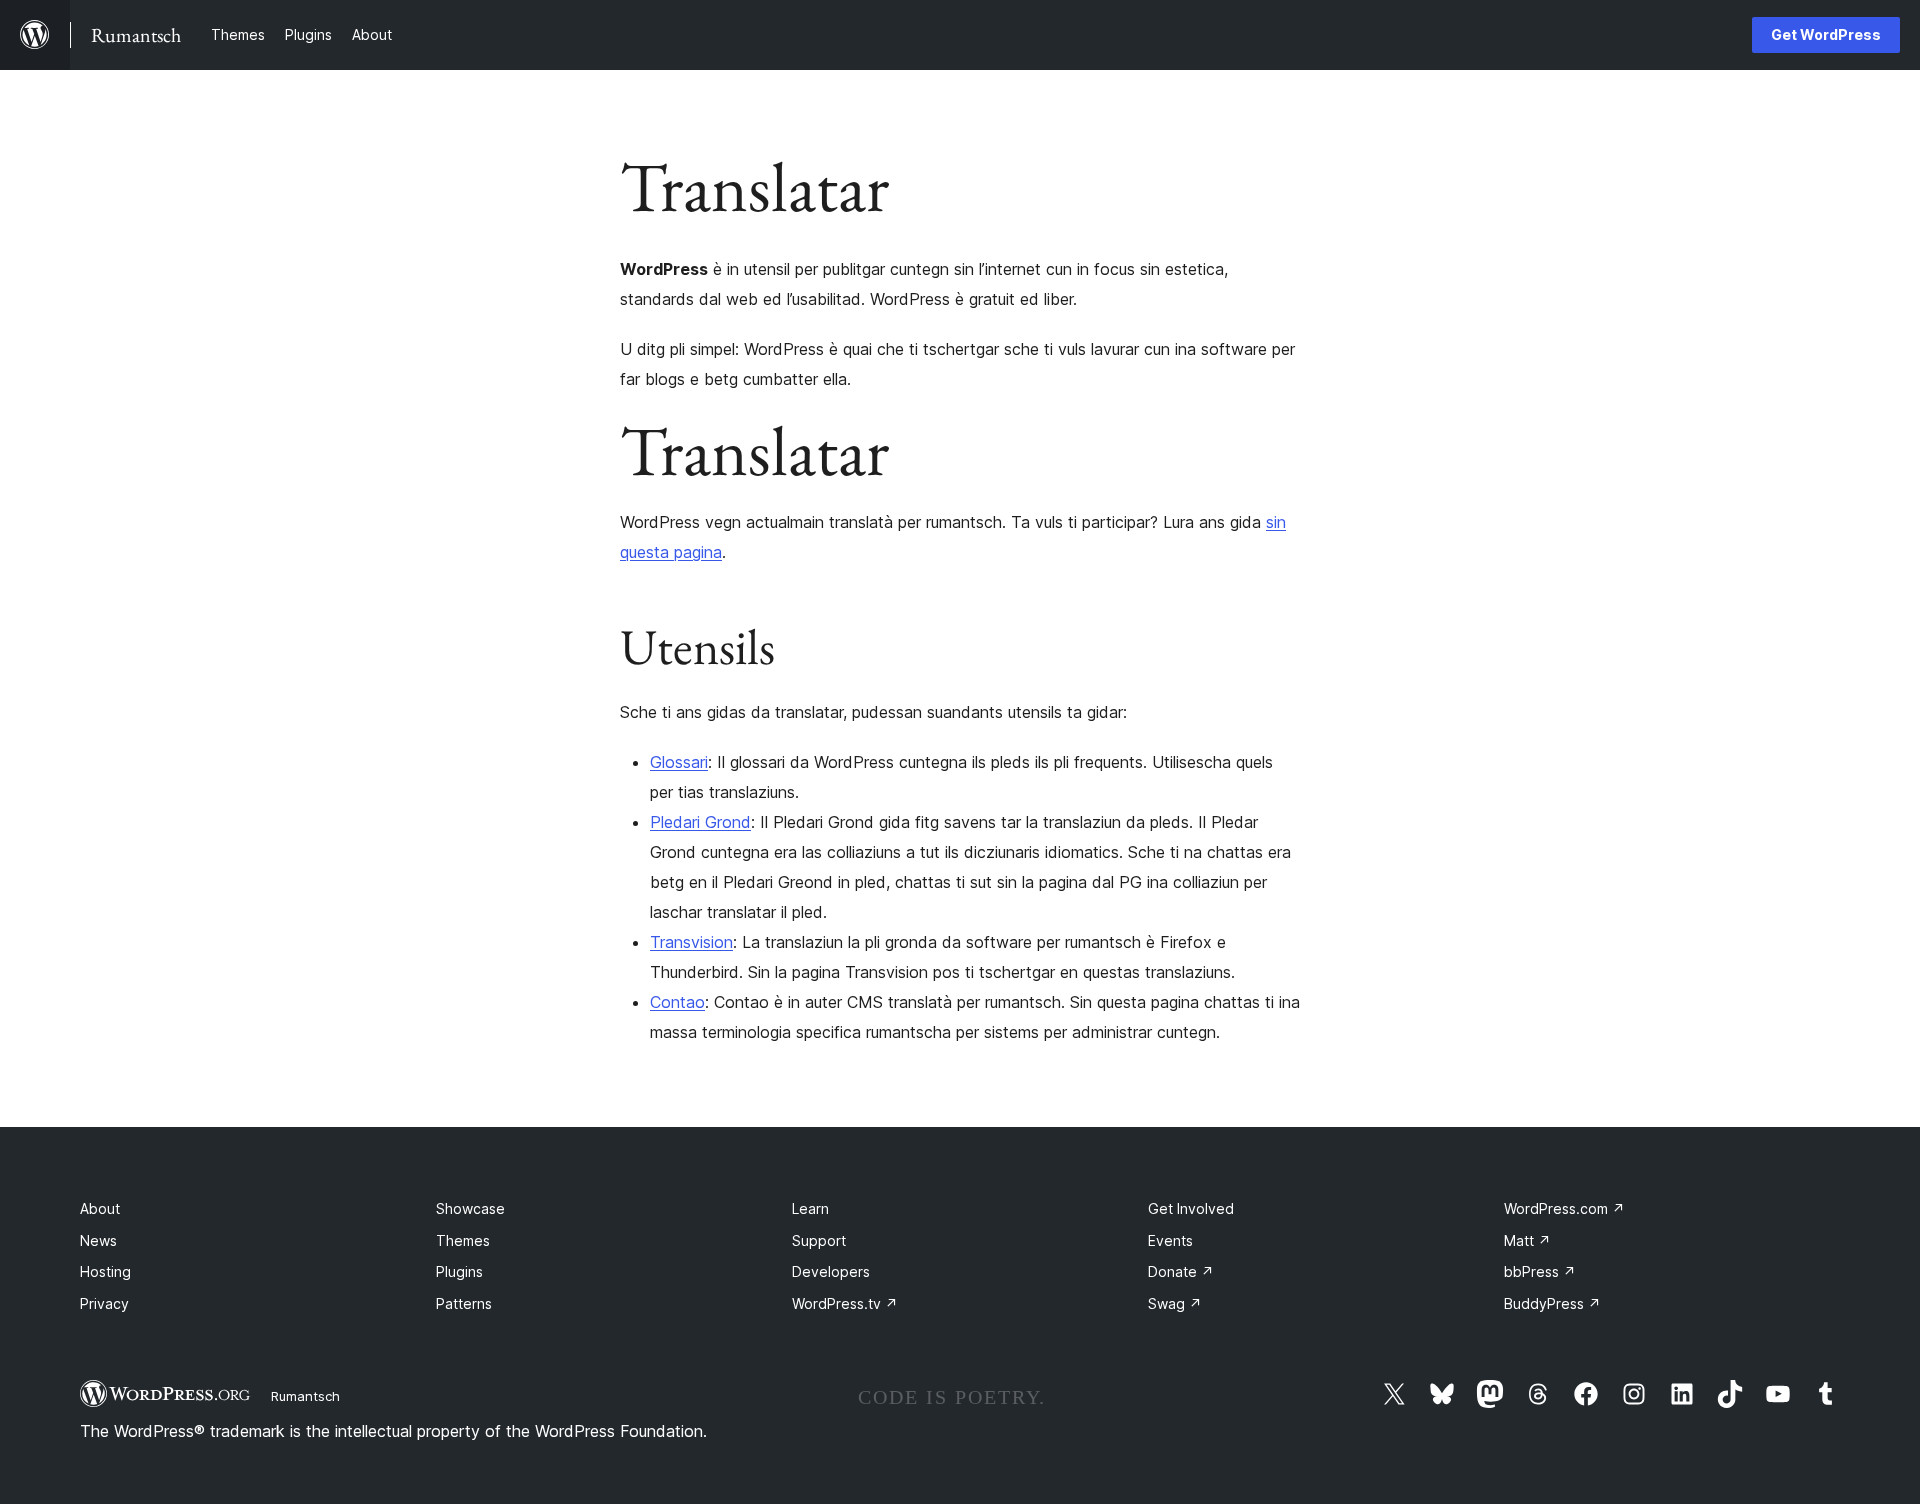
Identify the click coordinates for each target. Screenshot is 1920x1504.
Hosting (105, 1271)
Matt (1527, 1240)
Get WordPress (1826, 34)
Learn (810, 1208)
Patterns (464, 1303)
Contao (677, 1002)
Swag (1175, 1303)
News (98, 1240)
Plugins (459, 1271)
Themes (463, 1240)
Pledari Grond (700, 822)
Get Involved (1191, 1208)
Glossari (679, 762)
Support (819, 1240)
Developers (831, 1271)
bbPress (1540, 1271)
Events (1170, 1240)
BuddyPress (1552, 1303)
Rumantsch (305, 1396)
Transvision (691, 942)
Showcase (470, 1208)
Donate (1181, 1271)
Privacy (104, 1303)
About (100, 1208)
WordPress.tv (845, 1303)
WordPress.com (1564, 1208)
